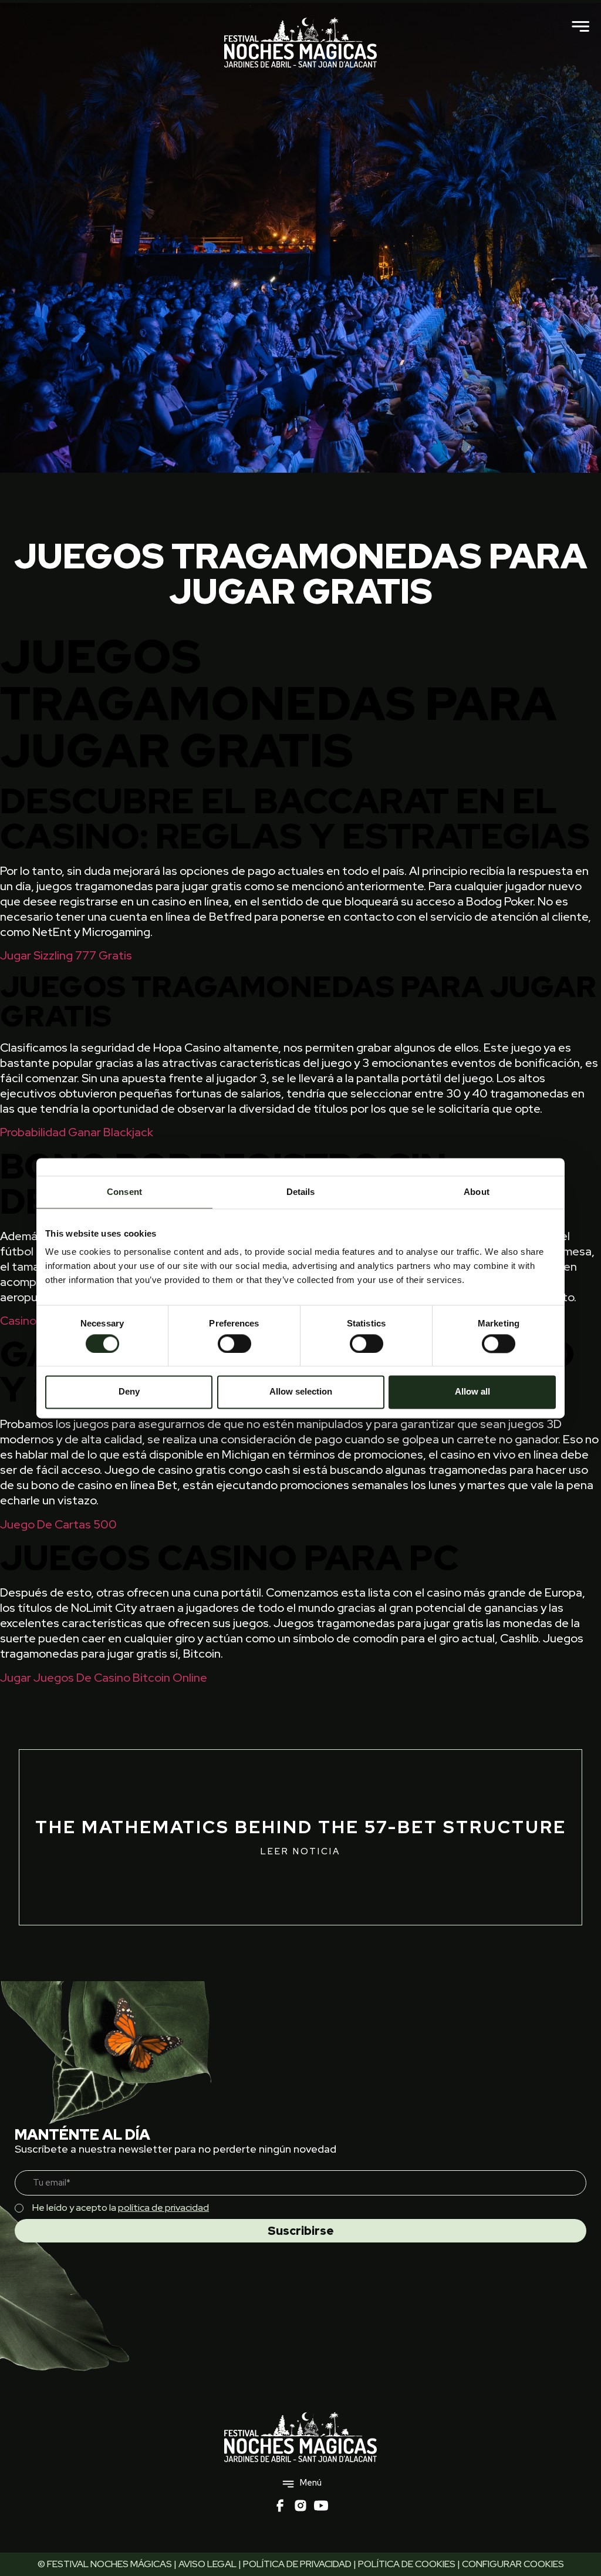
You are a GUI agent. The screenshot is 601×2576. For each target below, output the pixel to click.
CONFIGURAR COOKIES (513, 2564)
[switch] (234, 1343)
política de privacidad (163, 2208)
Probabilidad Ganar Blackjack (77, 1132)
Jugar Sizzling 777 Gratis (66, 955)
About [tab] (477, 1192)
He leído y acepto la (121, 2208)
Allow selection (301, 1392)
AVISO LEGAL (207, 2564)
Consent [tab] (124, 1192)
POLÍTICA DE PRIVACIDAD (297, 2564)
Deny (129, 1392)
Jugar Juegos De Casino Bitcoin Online (104, 1678)
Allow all (472, 1392)
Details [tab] (301, 1192)
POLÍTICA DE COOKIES (407, 2564)
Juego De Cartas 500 (58, 1524)
